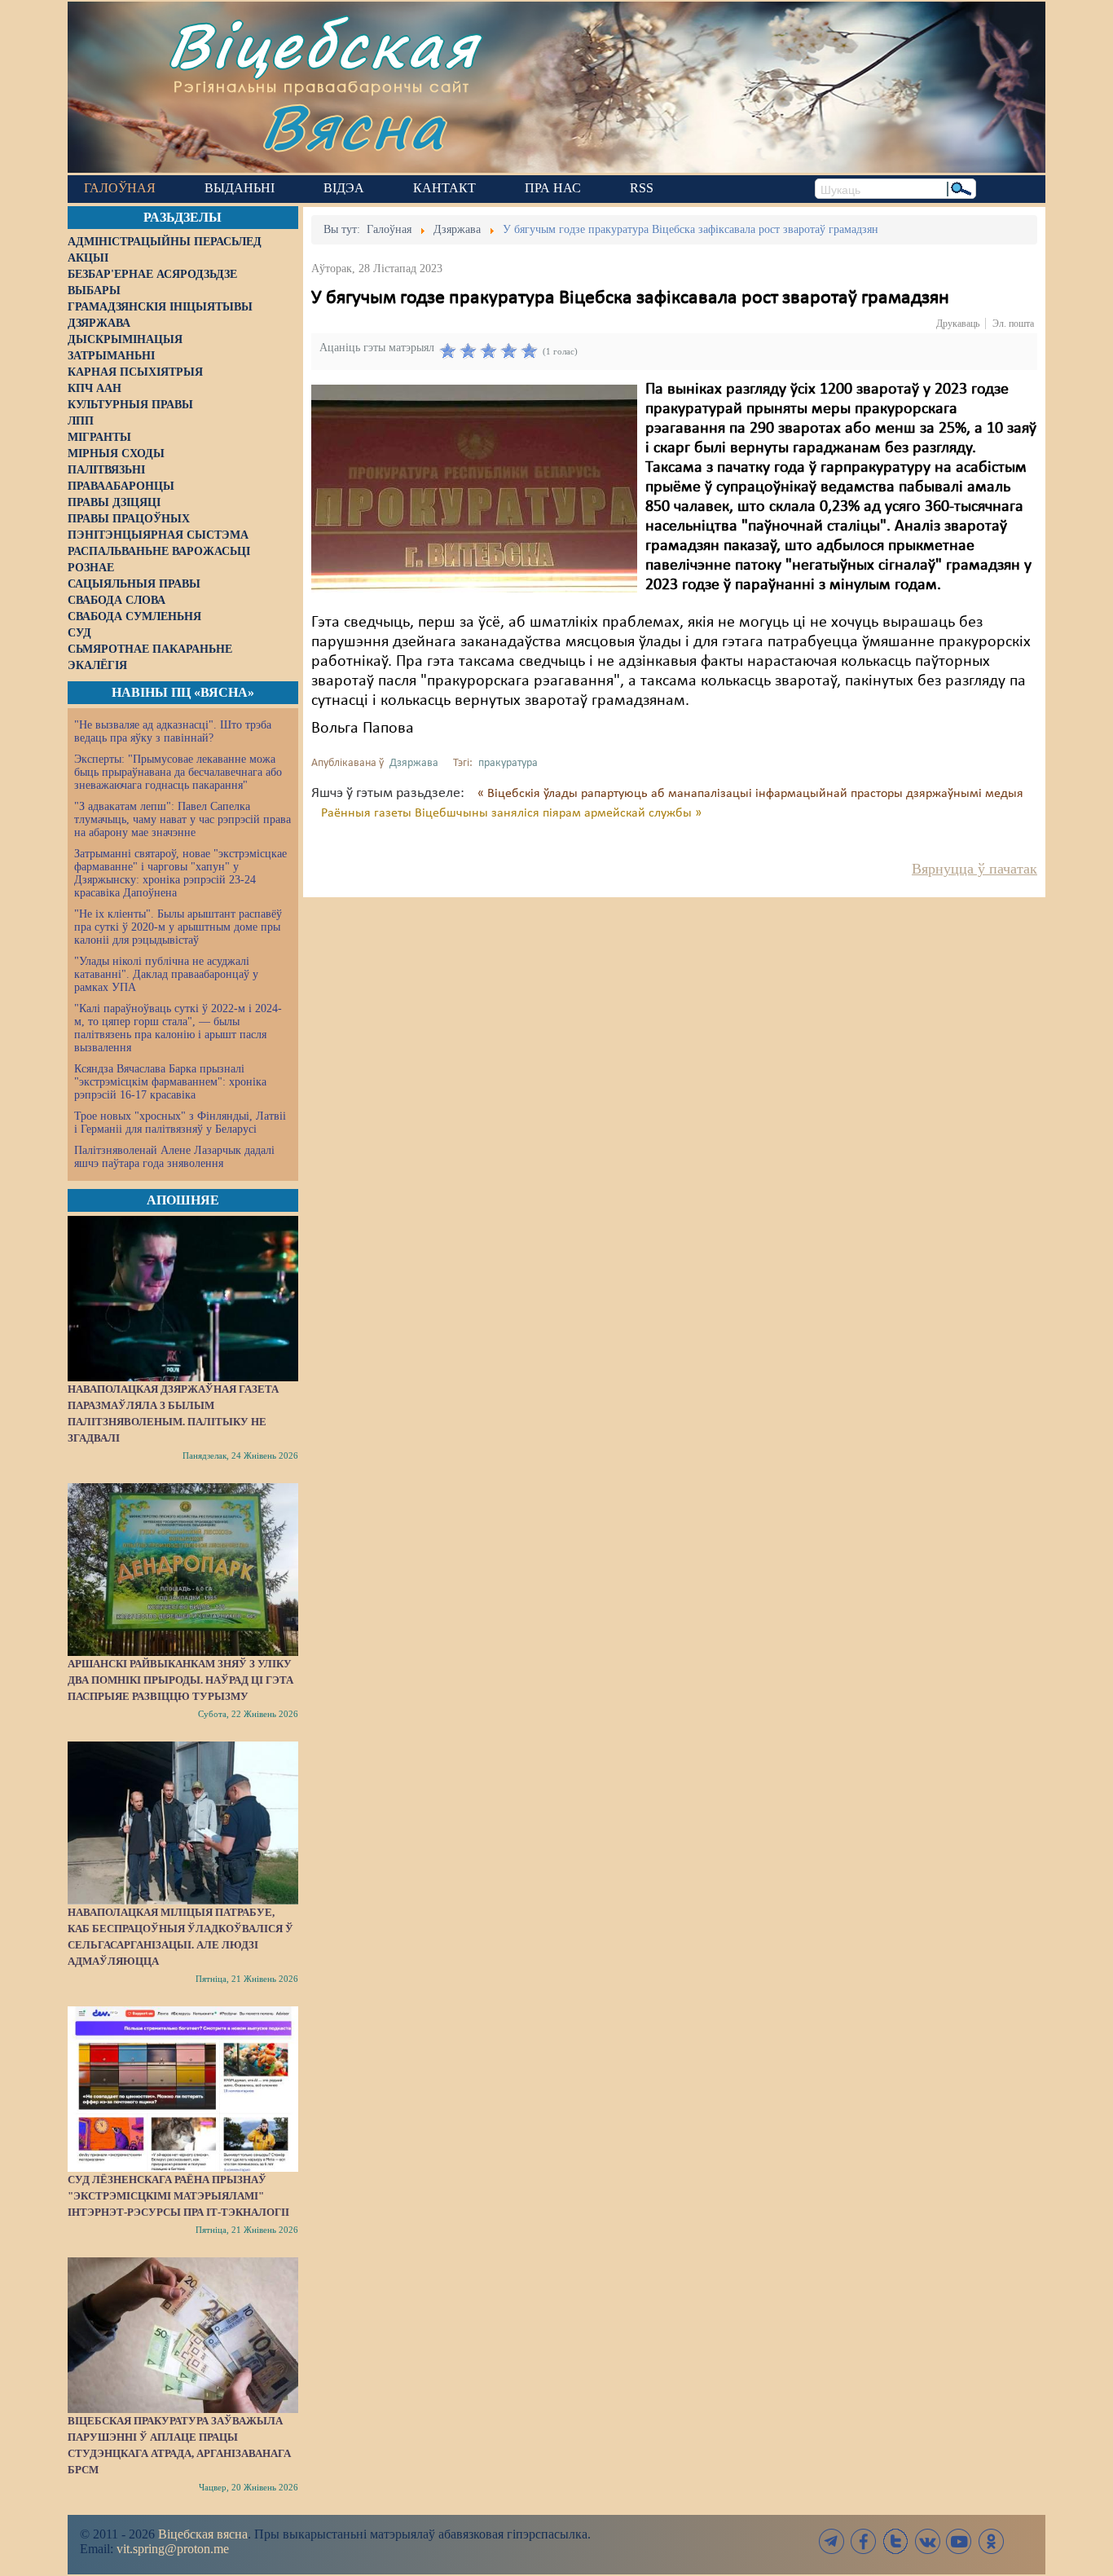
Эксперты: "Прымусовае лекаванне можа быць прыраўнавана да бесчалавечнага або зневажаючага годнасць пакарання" (178, 772)
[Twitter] (895, 2541)
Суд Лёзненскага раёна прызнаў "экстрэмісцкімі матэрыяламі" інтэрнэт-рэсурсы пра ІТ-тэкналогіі (178, 2196)
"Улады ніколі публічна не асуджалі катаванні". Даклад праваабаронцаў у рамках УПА (166, 974)
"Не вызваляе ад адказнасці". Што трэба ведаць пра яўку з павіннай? (173, 731)
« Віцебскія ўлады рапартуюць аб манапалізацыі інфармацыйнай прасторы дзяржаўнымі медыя (750, 794)
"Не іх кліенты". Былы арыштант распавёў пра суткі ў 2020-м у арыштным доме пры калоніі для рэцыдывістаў (178, 927)
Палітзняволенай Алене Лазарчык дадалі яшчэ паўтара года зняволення (174, 1157)
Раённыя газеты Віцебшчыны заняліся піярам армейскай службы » (511, 813)
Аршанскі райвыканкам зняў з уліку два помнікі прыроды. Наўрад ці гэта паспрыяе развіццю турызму (180, 1680)
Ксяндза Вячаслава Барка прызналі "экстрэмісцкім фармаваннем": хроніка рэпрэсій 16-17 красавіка (170, 1082)
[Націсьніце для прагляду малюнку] (474, 488)
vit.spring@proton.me (173, 2549)
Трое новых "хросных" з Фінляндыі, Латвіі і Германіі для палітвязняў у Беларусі (180, 1123)
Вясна (353, 126)
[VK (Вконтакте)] (927, 2541)
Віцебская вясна (203, 2534)
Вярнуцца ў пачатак (974, 869)
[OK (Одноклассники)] (991, 2541)
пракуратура (508, 763)
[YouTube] (959, 2541)
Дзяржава (414, 763)
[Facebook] (864, 2541)
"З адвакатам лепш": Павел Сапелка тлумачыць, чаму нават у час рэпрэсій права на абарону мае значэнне (183, 819)
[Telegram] (832, 2541)
